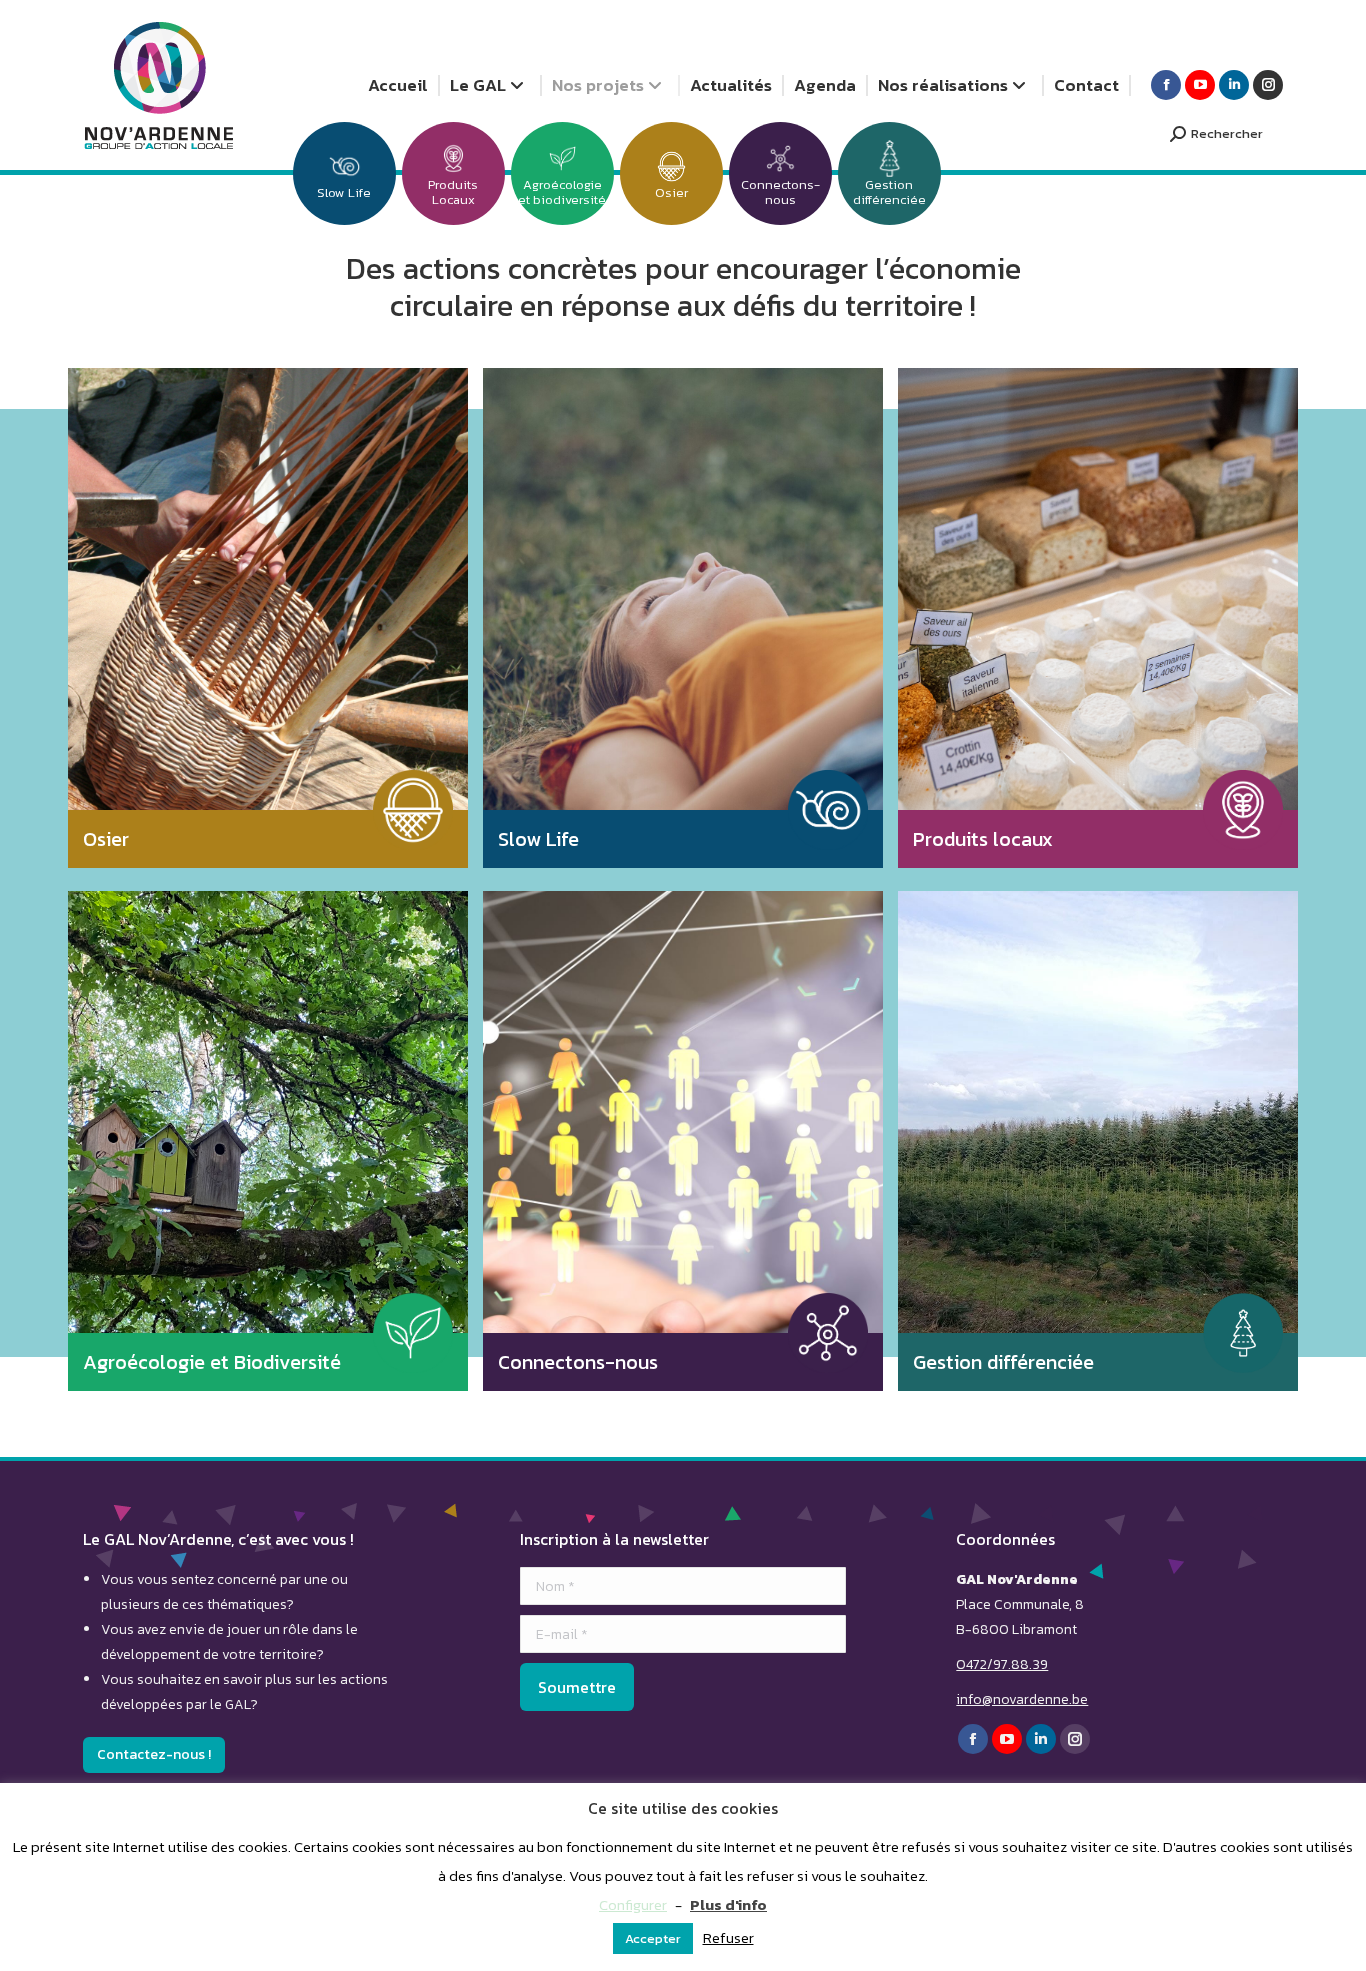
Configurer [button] (633, 1904)
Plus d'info (728, 1904)
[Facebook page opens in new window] (1166, 85)
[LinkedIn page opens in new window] (1234, 85)
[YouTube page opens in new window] (1200, 85)
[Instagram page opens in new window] (1268, 85)
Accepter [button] (653, 1938)
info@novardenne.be (1022, 1699)
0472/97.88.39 (1002, 1664)
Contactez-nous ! (154, 1754)
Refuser (728, 1937)
